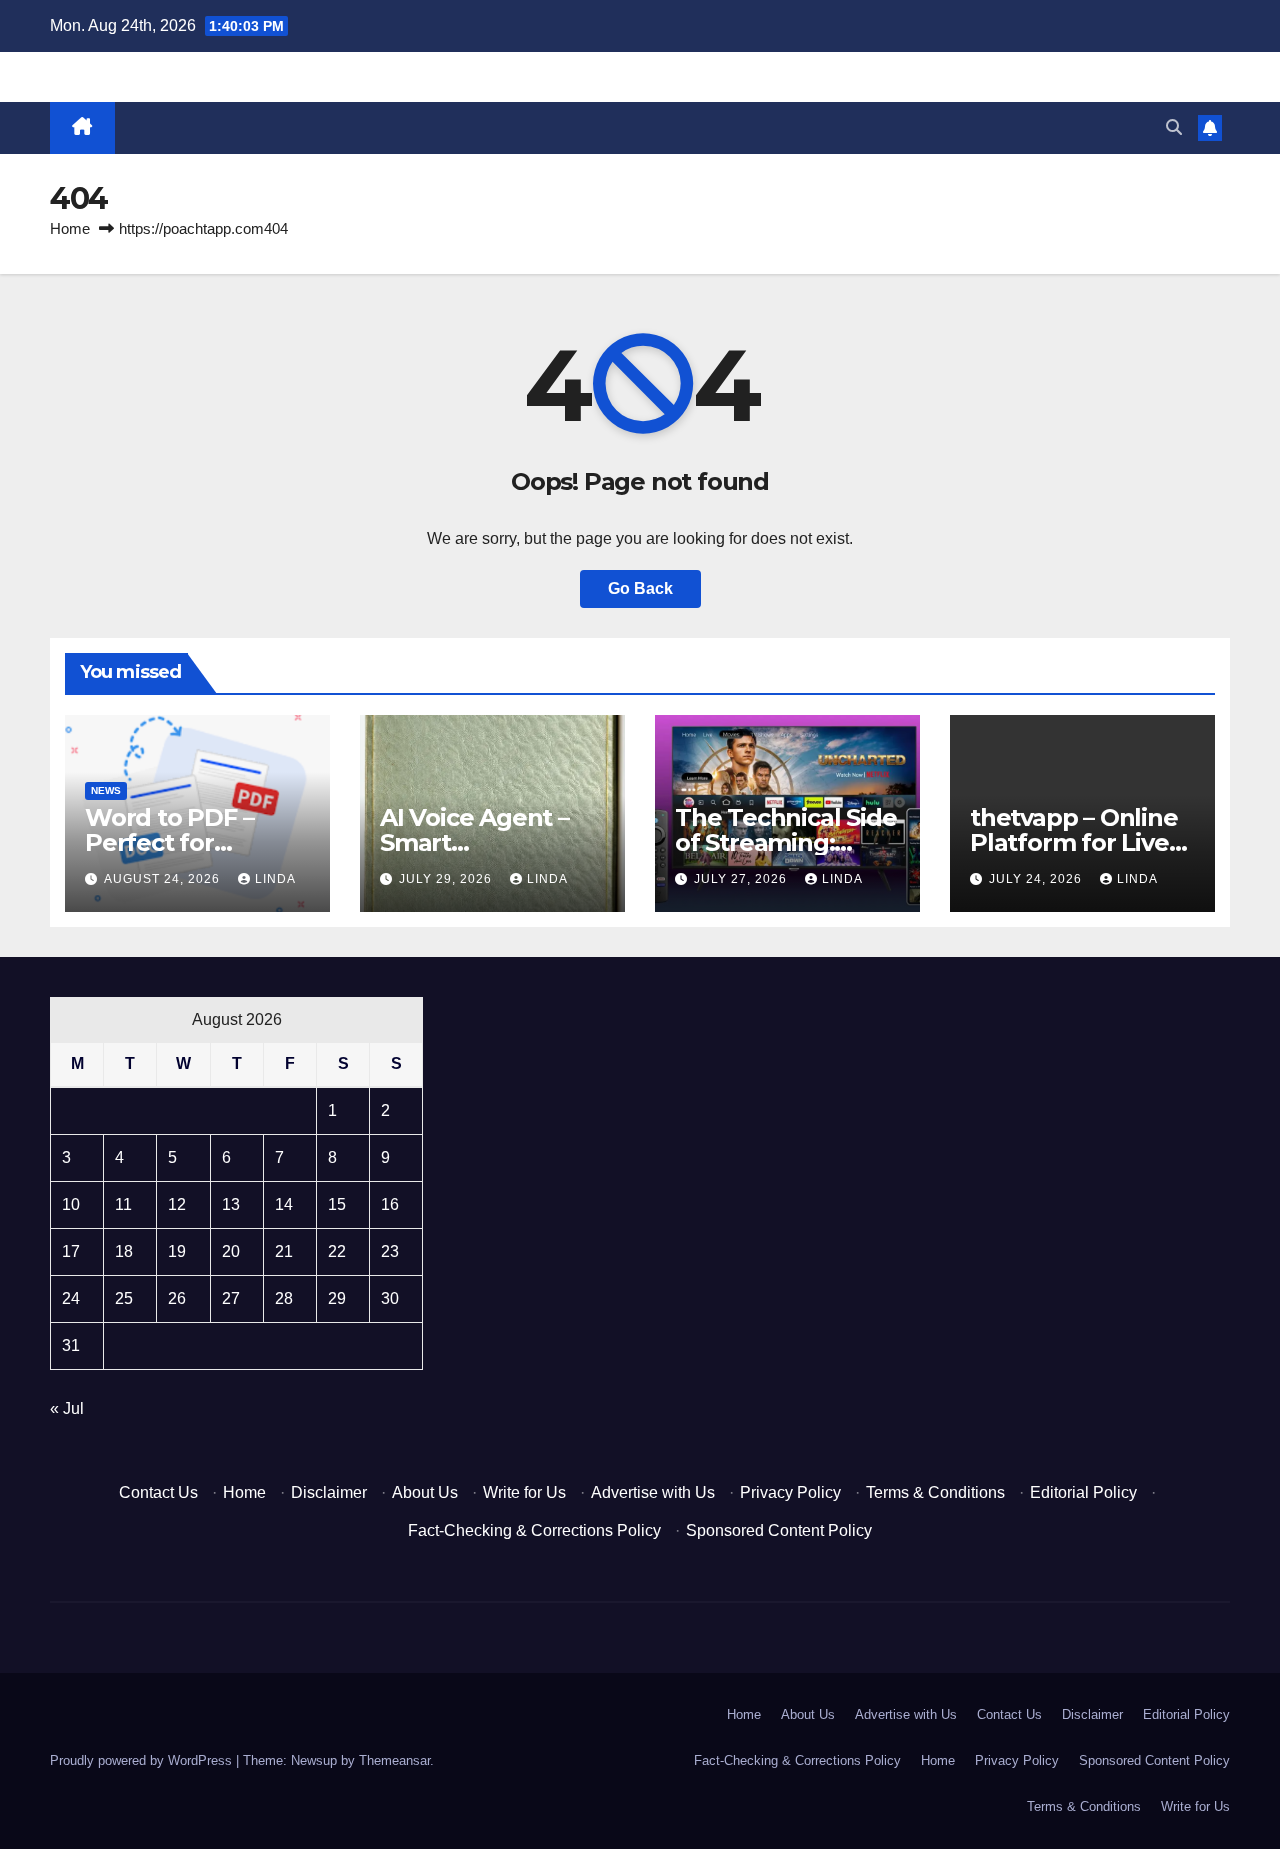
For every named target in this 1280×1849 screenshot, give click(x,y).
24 (71, 1298)
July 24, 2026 (1037, 879)
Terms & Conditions (935, 1492)
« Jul (67, 1408)
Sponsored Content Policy (779, 1530)
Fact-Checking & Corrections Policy (534, 1530)
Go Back (640, 588)
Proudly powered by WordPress (143, 1760)
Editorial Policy (1083, 1492)
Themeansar (394, 1760)
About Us (425, 1492)
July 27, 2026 (742, 879)
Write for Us (524, 1492)
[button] (1174, 127)
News (106, 790)
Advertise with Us (653, 1492)
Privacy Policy (790, 1492)
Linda (275, 879)
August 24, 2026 (164, 879)
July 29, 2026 (447, 879)
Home (70, 228)
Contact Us (158, 1492)
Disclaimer (329, 1492)
